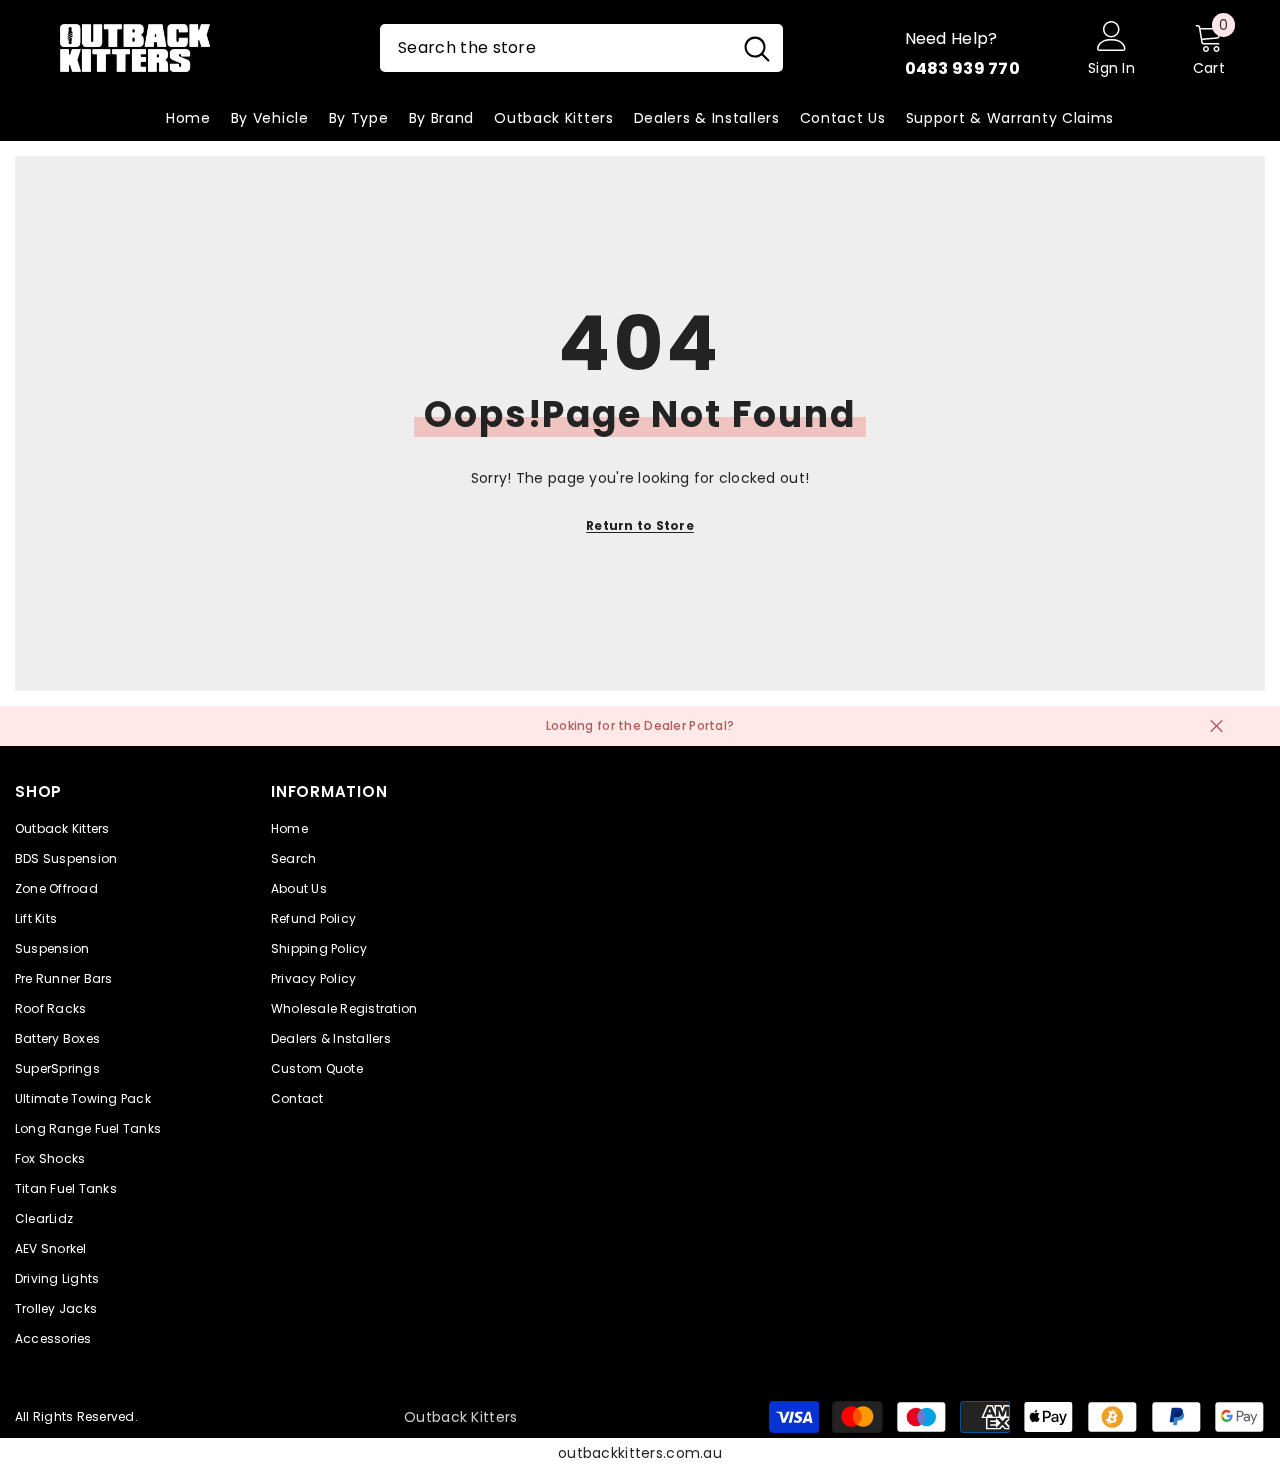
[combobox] (555, 48)
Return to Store (640, 525)
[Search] (581, 48)
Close (1216, 726)
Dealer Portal (685, 725)
